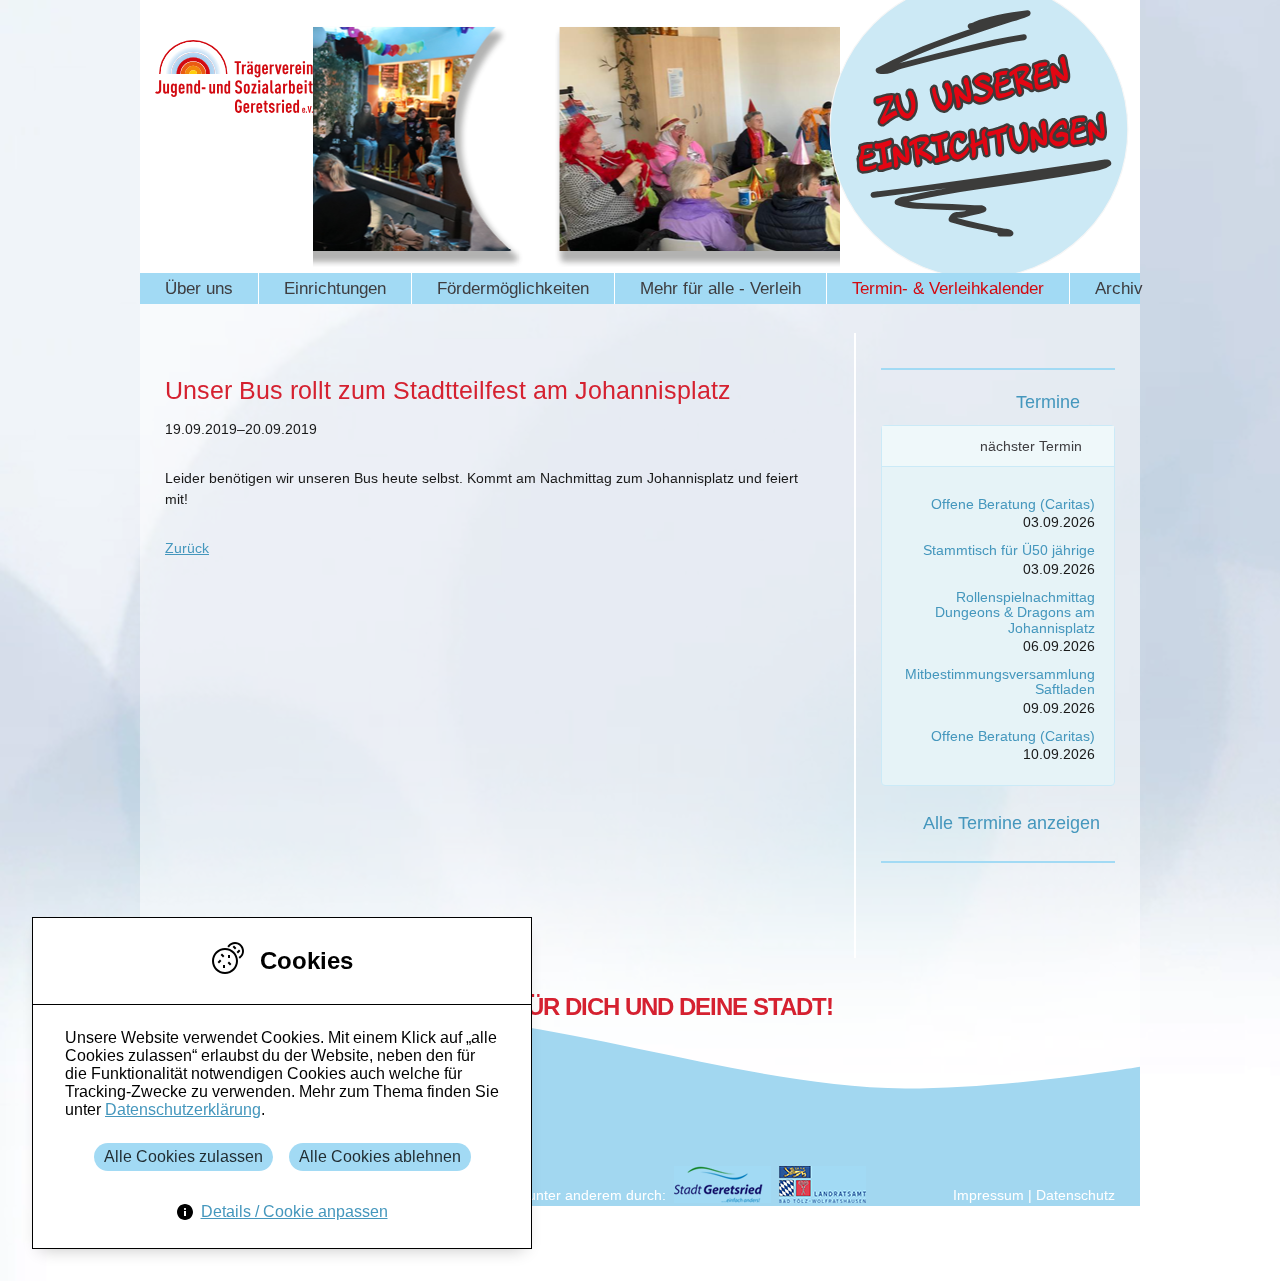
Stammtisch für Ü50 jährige (1009, 550)
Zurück (187, 548)
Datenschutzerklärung (183, 1109)
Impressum (988, 1195)
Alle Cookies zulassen (183, 1156)
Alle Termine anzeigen (1011, 823)
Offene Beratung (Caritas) (1013, 504)
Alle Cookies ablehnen (380, 1156)
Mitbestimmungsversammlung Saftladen (1000, 681)
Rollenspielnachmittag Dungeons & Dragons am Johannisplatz (1015, 612)
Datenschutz (1075, 1195)
